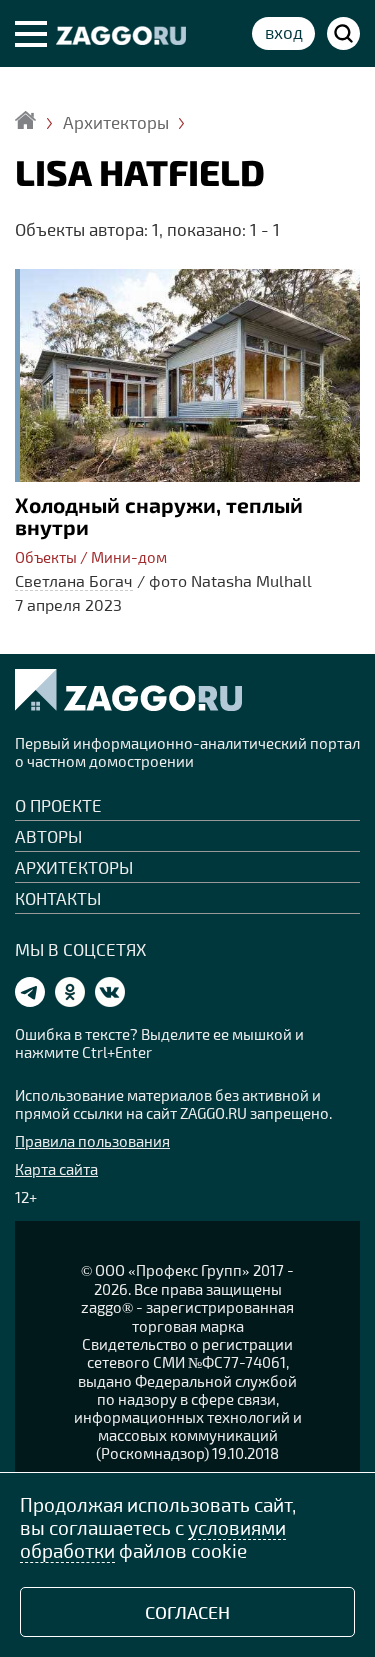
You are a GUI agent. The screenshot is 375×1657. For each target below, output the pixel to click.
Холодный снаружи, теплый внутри (159, 516)
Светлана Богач (74, 580)
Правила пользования (92, 1141)
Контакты (58, 898)
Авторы (48, 836)
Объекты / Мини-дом (91, 557)
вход (284, 32)
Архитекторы (74, 867)
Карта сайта (56, 1169)
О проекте (58, 805)
